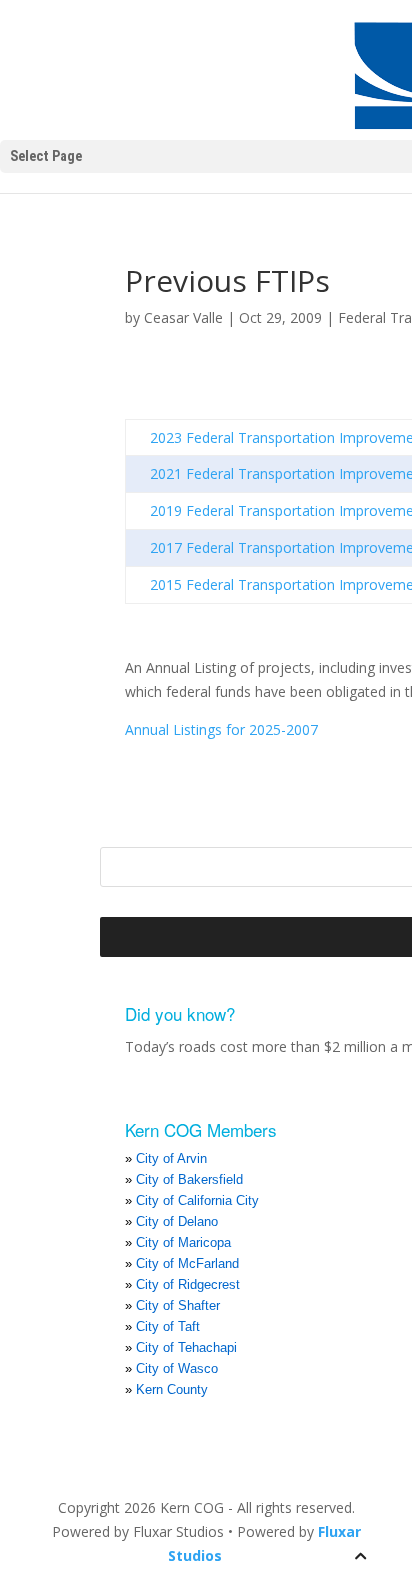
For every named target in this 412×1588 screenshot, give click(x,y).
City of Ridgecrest (188, 1284)
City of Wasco (177, 1368)
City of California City (197, 1200)
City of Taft (168, 1326)
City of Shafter (178, 1305)
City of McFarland (187, 1263)
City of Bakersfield (189, 1179)
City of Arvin (171, 1158)
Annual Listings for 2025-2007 (221, 729)
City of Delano (177, 1221)
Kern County (172, 1389)
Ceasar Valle (183, 317)
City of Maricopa (183, 1242)
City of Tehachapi (186, 1347)
